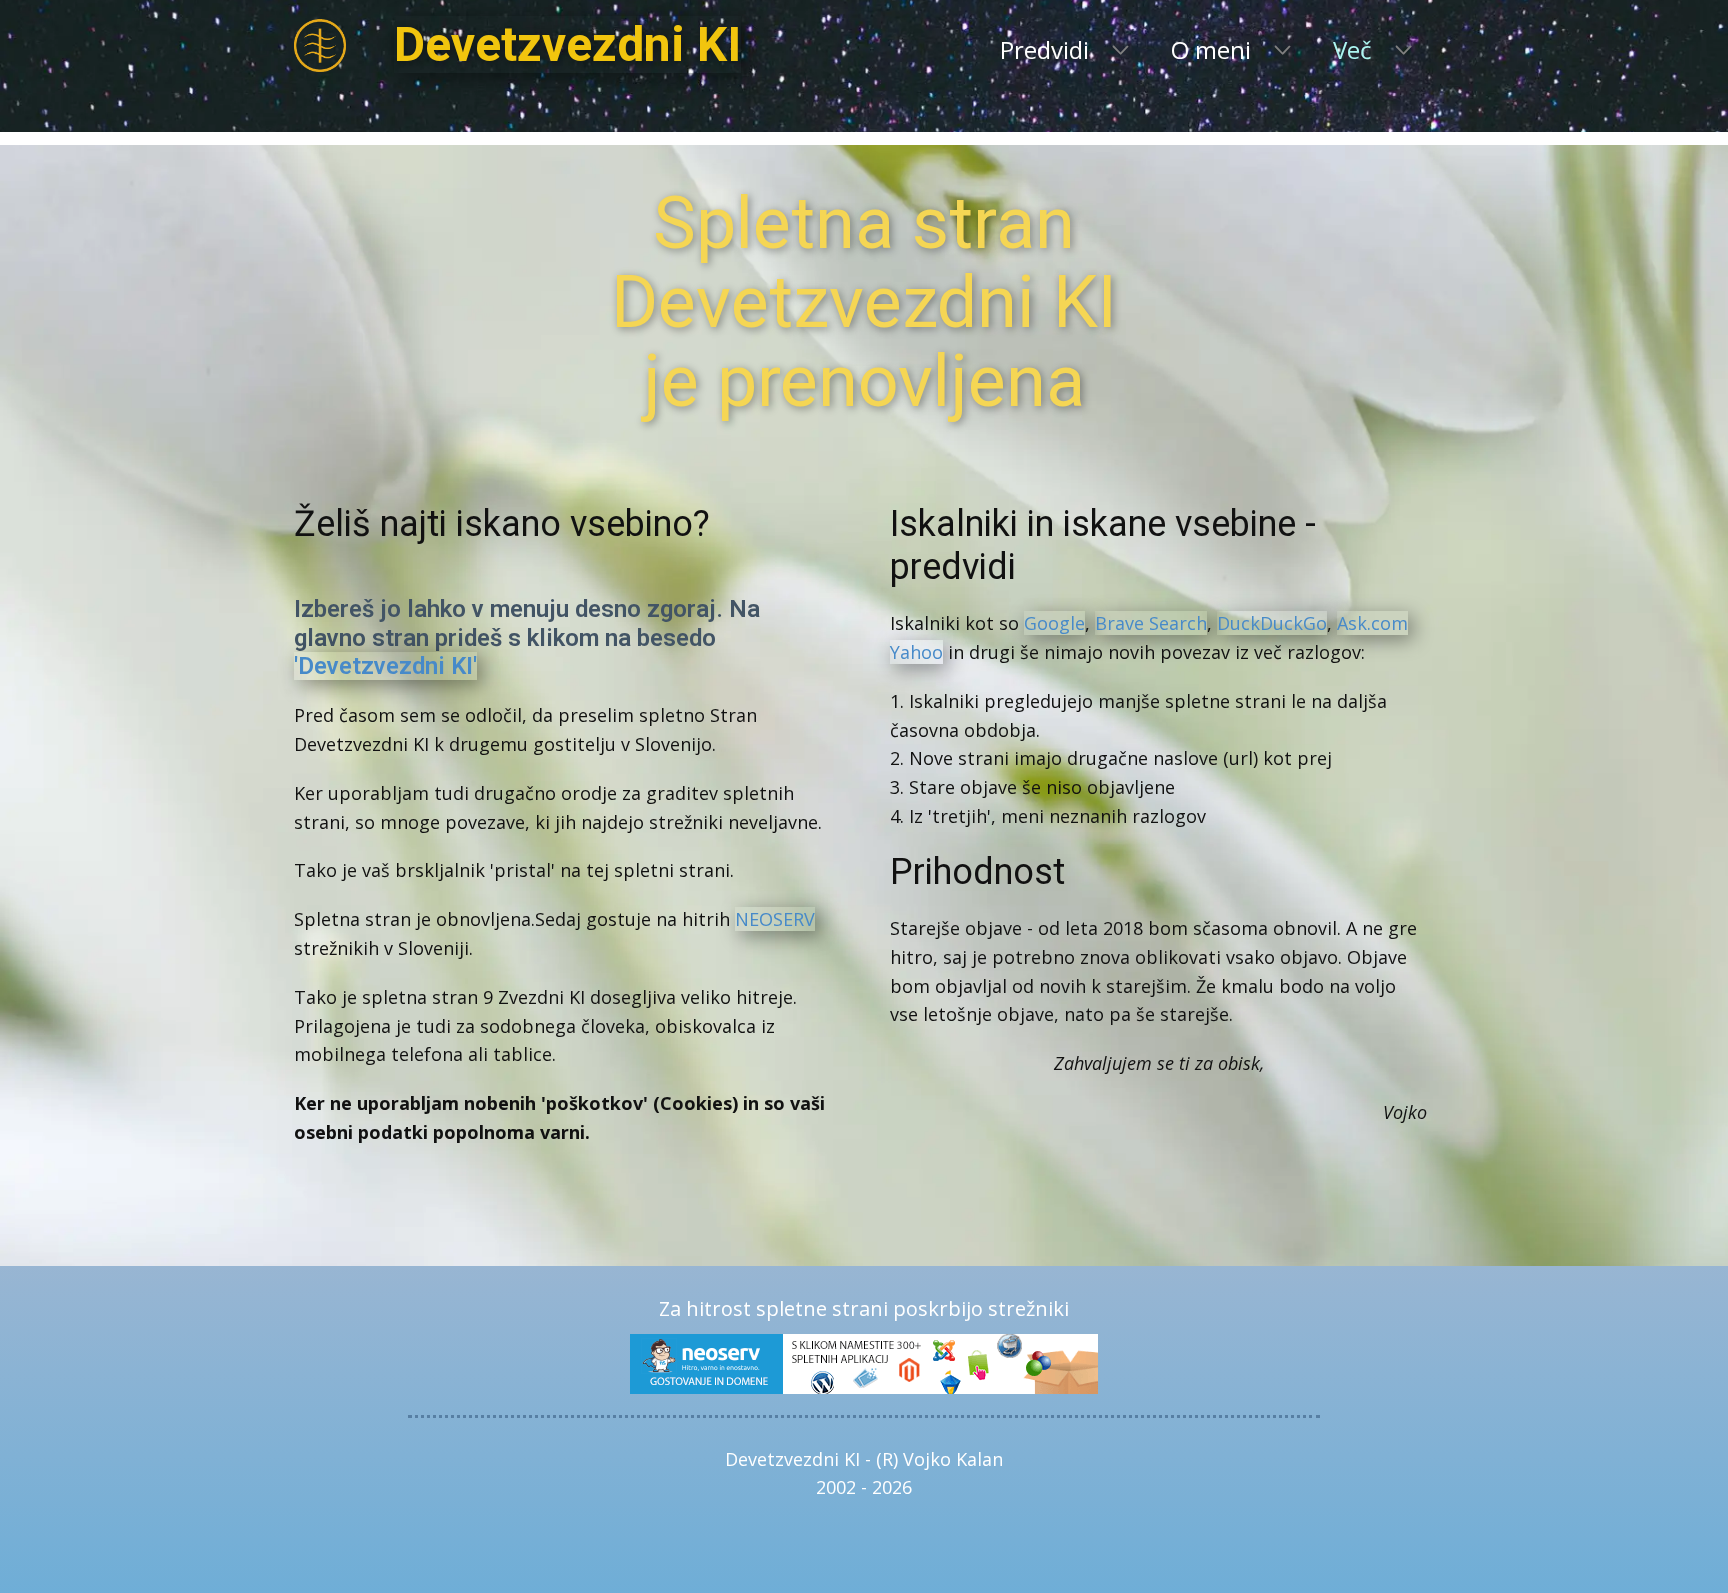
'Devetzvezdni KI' (385, 666)
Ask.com (1372, 623)
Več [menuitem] (1352, 49)
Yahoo (916, 652)
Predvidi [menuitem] (1044, 49)
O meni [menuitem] (1211, 49)
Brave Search (1151, 623)
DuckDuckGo (1272, 623)
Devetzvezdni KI (567, 44)
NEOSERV (775, 919)
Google (1054, 623)
